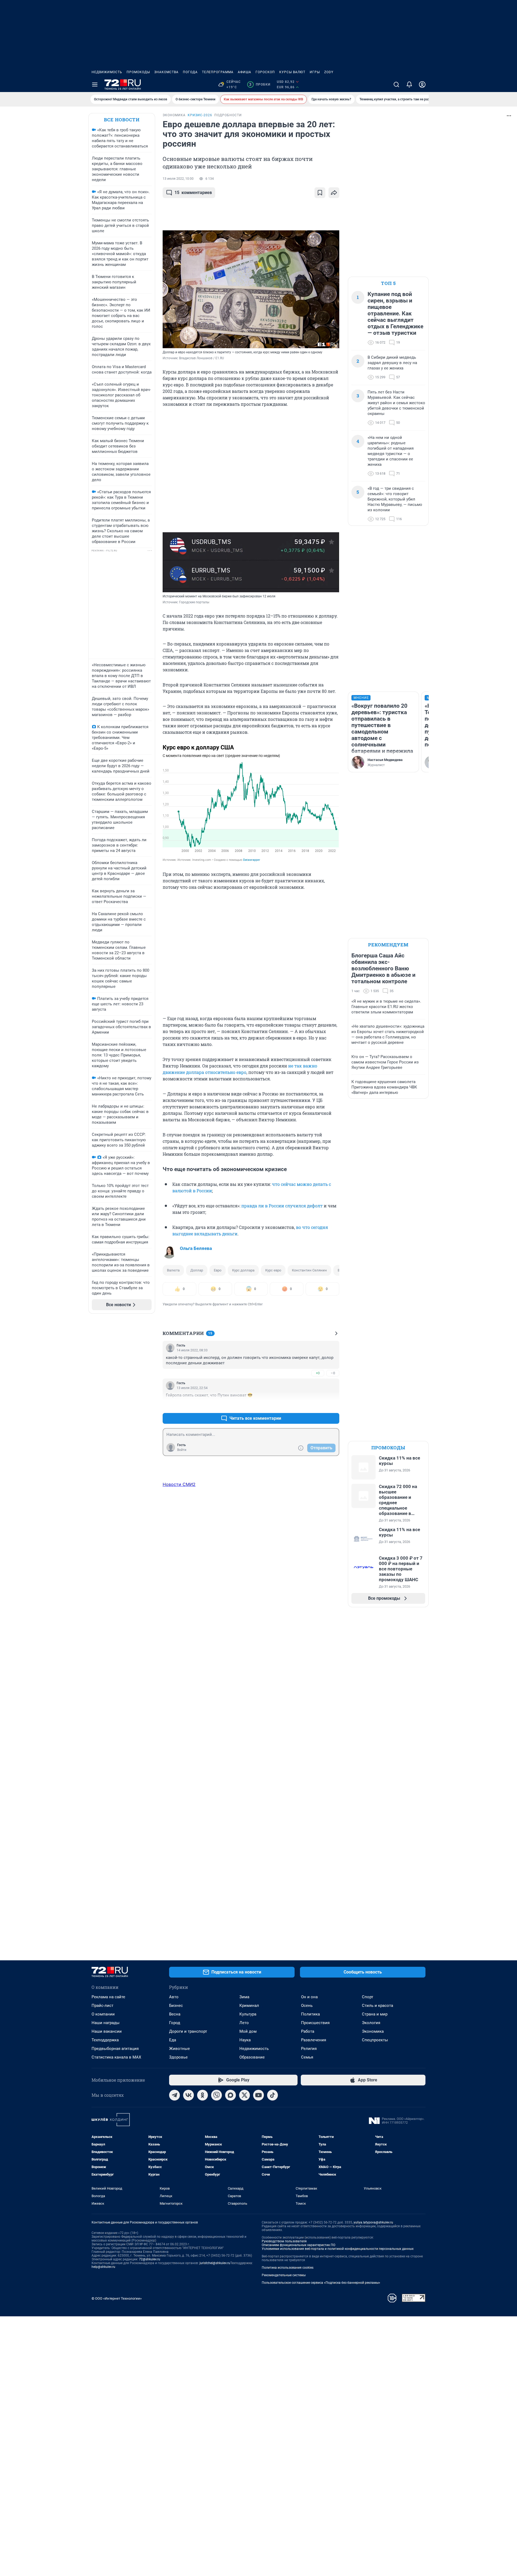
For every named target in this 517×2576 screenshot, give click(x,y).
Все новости (122, 120)
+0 (318, 1373)
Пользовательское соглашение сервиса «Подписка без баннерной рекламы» (321, 2283)
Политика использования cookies (288, 2268)
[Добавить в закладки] (320, 193)
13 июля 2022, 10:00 (178, 179)
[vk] (188, 2095)
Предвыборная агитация (115, 2049)
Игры (315, 72)
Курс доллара (243, 1270)
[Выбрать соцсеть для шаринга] (334, 193)
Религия (309, 2049)
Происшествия (315, 2023)
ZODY (329, 72)
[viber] (216, 2095)
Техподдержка (105, 2040)
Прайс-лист (102, 2006)
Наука (245, 2040)
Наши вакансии (107, 2031)
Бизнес (176, 2006)
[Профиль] (422, 84)
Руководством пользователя (284, 2241)
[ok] (202, 2095)
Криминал (249, 2006)
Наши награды (106, 2023)
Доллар (197, 1270)
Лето (244, 2023)
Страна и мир (375, 2014)
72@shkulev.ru (150, 2259)
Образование (252, 2057)
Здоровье (178, 2057)
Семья (307, 2057)
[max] (230, 2095)
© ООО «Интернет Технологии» (117, 2298)
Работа (308, 2031)
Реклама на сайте (108, 1997)
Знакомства (166, 72)
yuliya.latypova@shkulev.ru (373, 2222)
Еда (173, 2040)
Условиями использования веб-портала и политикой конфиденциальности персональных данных (338, 2249)
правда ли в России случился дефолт (282, 1206)
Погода (190, 72)
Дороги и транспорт (188, 2031)
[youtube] (258, 2095)
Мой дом (248, 2031)
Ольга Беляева (196, 1248)
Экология (371, 2023)
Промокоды (138, 72)
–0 (333, 1373)
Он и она (309, 1997)
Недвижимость (107, 72)
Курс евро (273, 1270)
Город (175, 2023)
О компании (103, 2014)
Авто (174, 1997)
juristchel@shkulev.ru (215, 2263)
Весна (175, 2014)
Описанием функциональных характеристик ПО (298, 2245)
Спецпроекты (375, 2040)
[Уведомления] (409, 84)
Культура (248, 2014)
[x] (244, 2095)
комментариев (193, 193)
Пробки (260, 84)
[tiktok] (273, 2095)
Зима (244, 1997)
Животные (179, 2049)
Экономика (373, 2031)
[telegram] (174, 2095)
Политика (310, 2014)
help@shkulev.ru (103, 2267)
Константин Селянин (309, 1270)
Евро (218, 1270)
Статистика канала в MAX (116, 2057)
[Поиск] (396, 84)
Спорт (368, 1997)
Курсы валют (292, 72)
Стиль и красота (378, 2006)
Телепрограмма (218, 72)
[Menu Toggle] (95, 84)
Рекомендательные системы (284, 2275)
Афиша (244, 72)
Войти (182, 1450)
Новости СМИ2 (179, 1484)
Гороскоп (265, 72)
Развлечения (314, 2040)
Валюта (173, 1270)
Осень (307, 2006)
